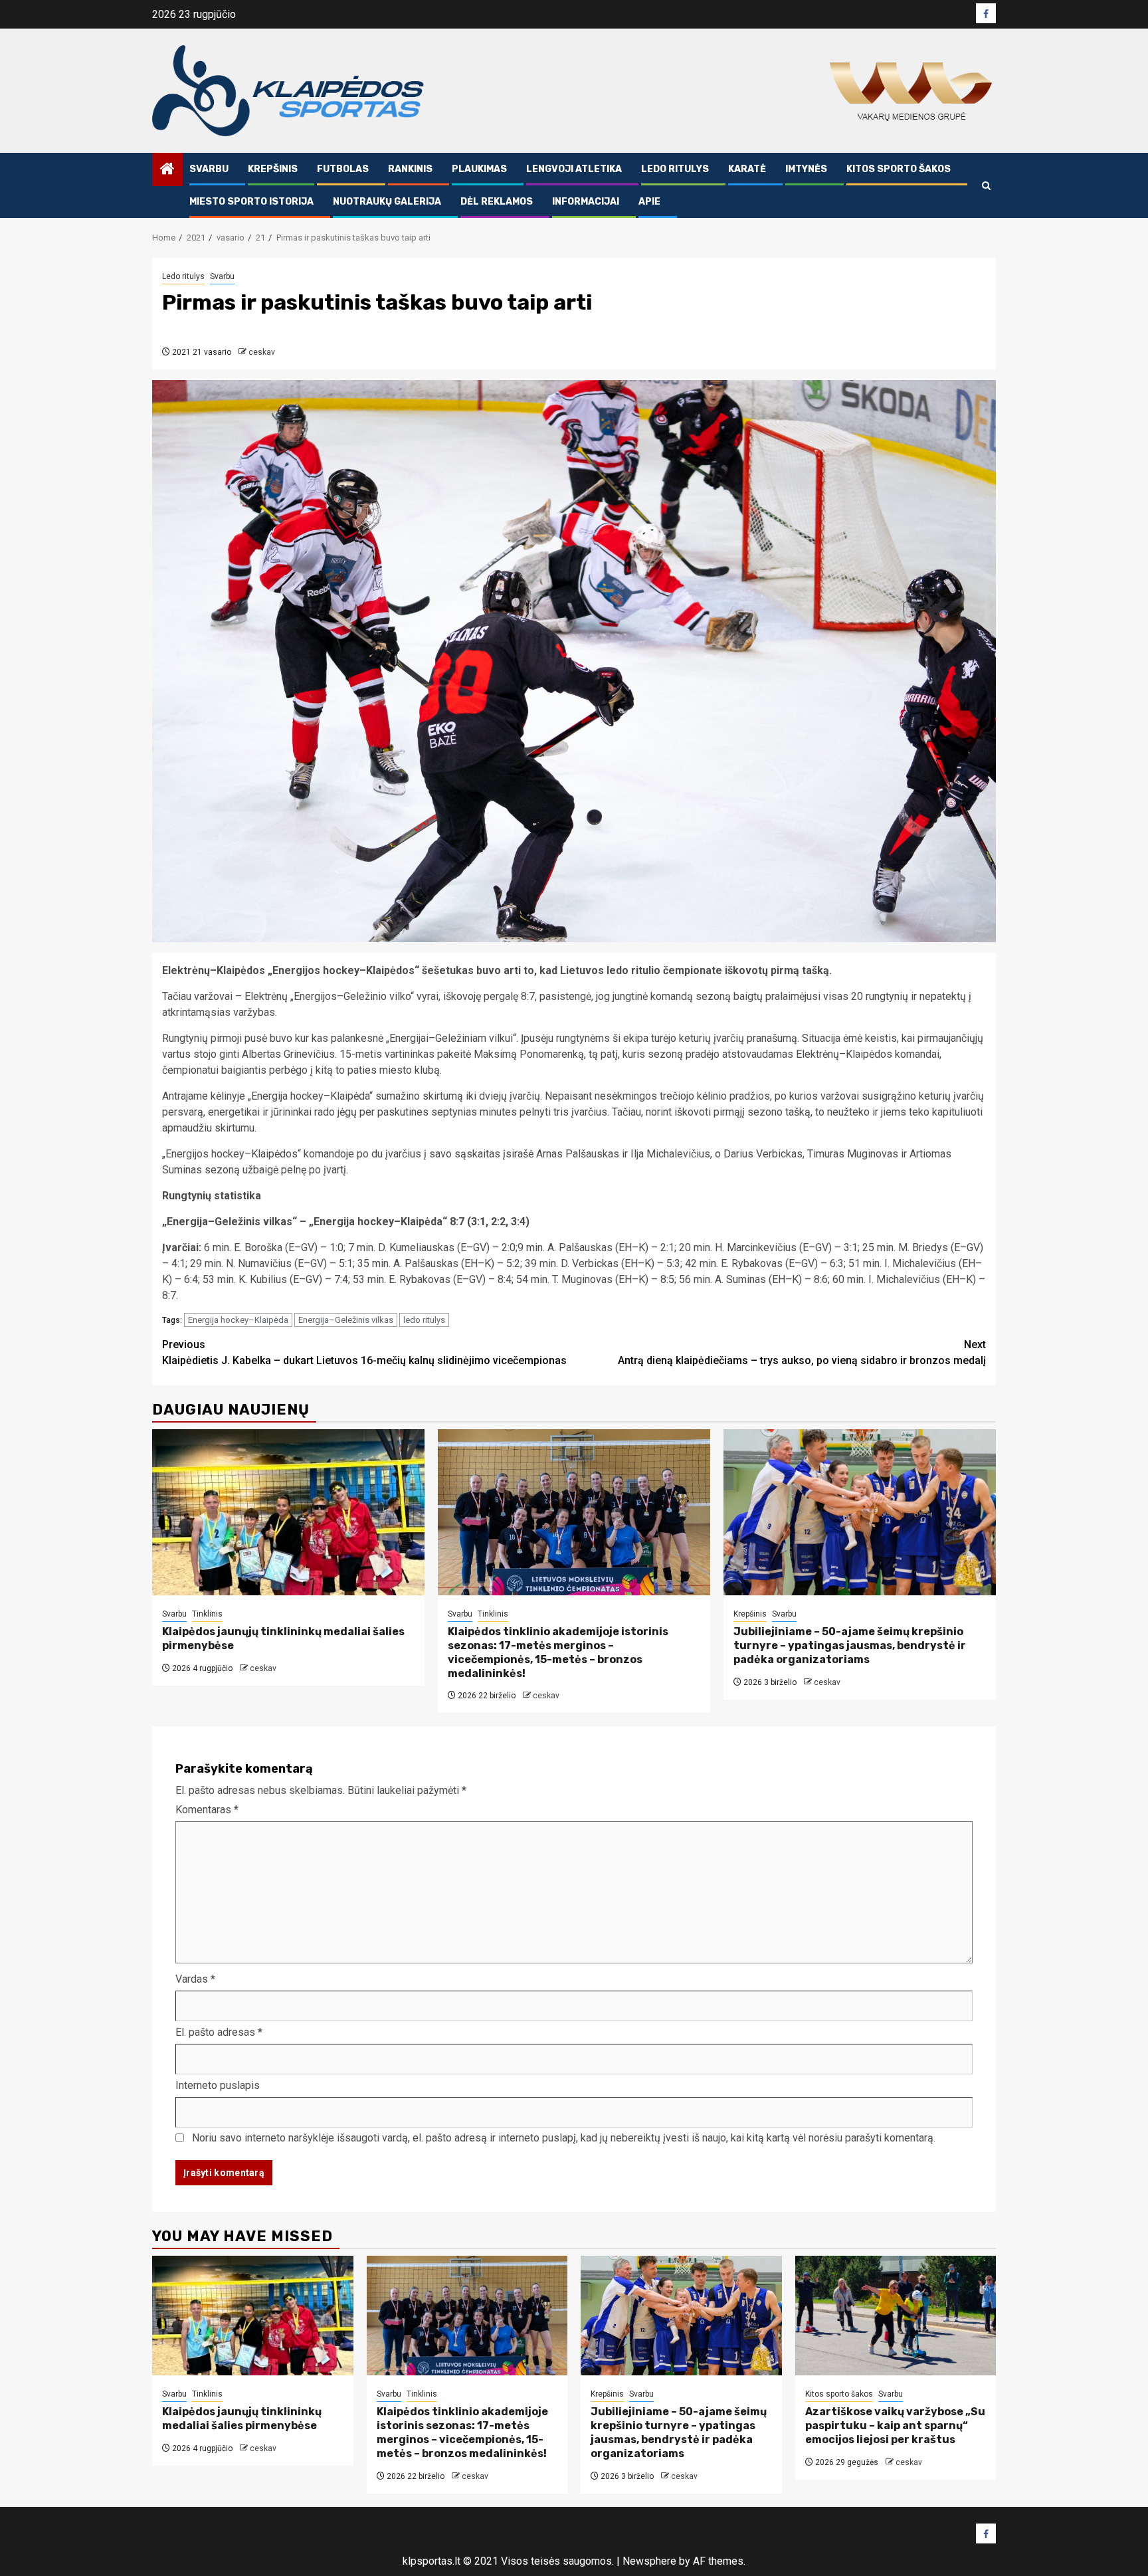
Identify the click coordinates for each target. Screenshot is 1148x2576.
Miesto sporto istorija (251, 202)
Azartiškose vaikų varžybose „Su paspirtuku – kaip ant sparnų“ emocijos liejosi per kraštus (895, 2426)
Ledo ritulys (675, 169)
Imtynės (806, 169)
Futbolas (343, 169)
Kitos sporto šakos (899, 169)
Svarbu (209, 169)
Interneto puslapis (218, 2085)
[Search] (986, 186)
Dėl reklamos (497, 202)
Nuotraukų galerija (387, 202)
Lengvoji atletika (574, 169)
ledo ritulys (424, 1320)
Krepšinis (273, 169)
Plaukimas (479, 169)
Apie (649, 202)
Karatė (747, 169)
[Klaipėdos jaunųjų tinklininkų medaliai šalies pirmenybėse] (288, 1512)
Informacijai (586, 202)
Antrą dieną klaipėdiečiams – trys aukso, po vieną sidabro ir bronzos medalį (802, 1352)
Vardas (195, 1979)
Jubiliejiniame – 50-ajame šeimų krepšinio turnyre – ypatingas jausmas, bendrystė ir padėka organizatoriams (850, 1645)
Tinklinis (207, 1614)
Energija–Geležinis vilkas (346, 1320)
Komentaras (207, 1810)
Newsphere (649, 2561)
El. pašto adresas (219, 2032)
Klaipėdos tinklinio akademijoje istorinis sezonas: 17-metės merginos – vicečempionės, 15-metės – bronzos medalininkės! (558, 1652)
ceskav (262, 352)
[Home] (167, 170)
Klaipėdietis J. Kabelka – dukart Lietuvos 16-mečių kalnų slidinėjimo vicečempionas (364, 1352)
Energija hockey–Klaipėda (238, 1320)
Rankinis (410, 169)
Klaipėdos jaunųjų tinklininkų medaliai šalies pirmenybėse (242, 2419)
